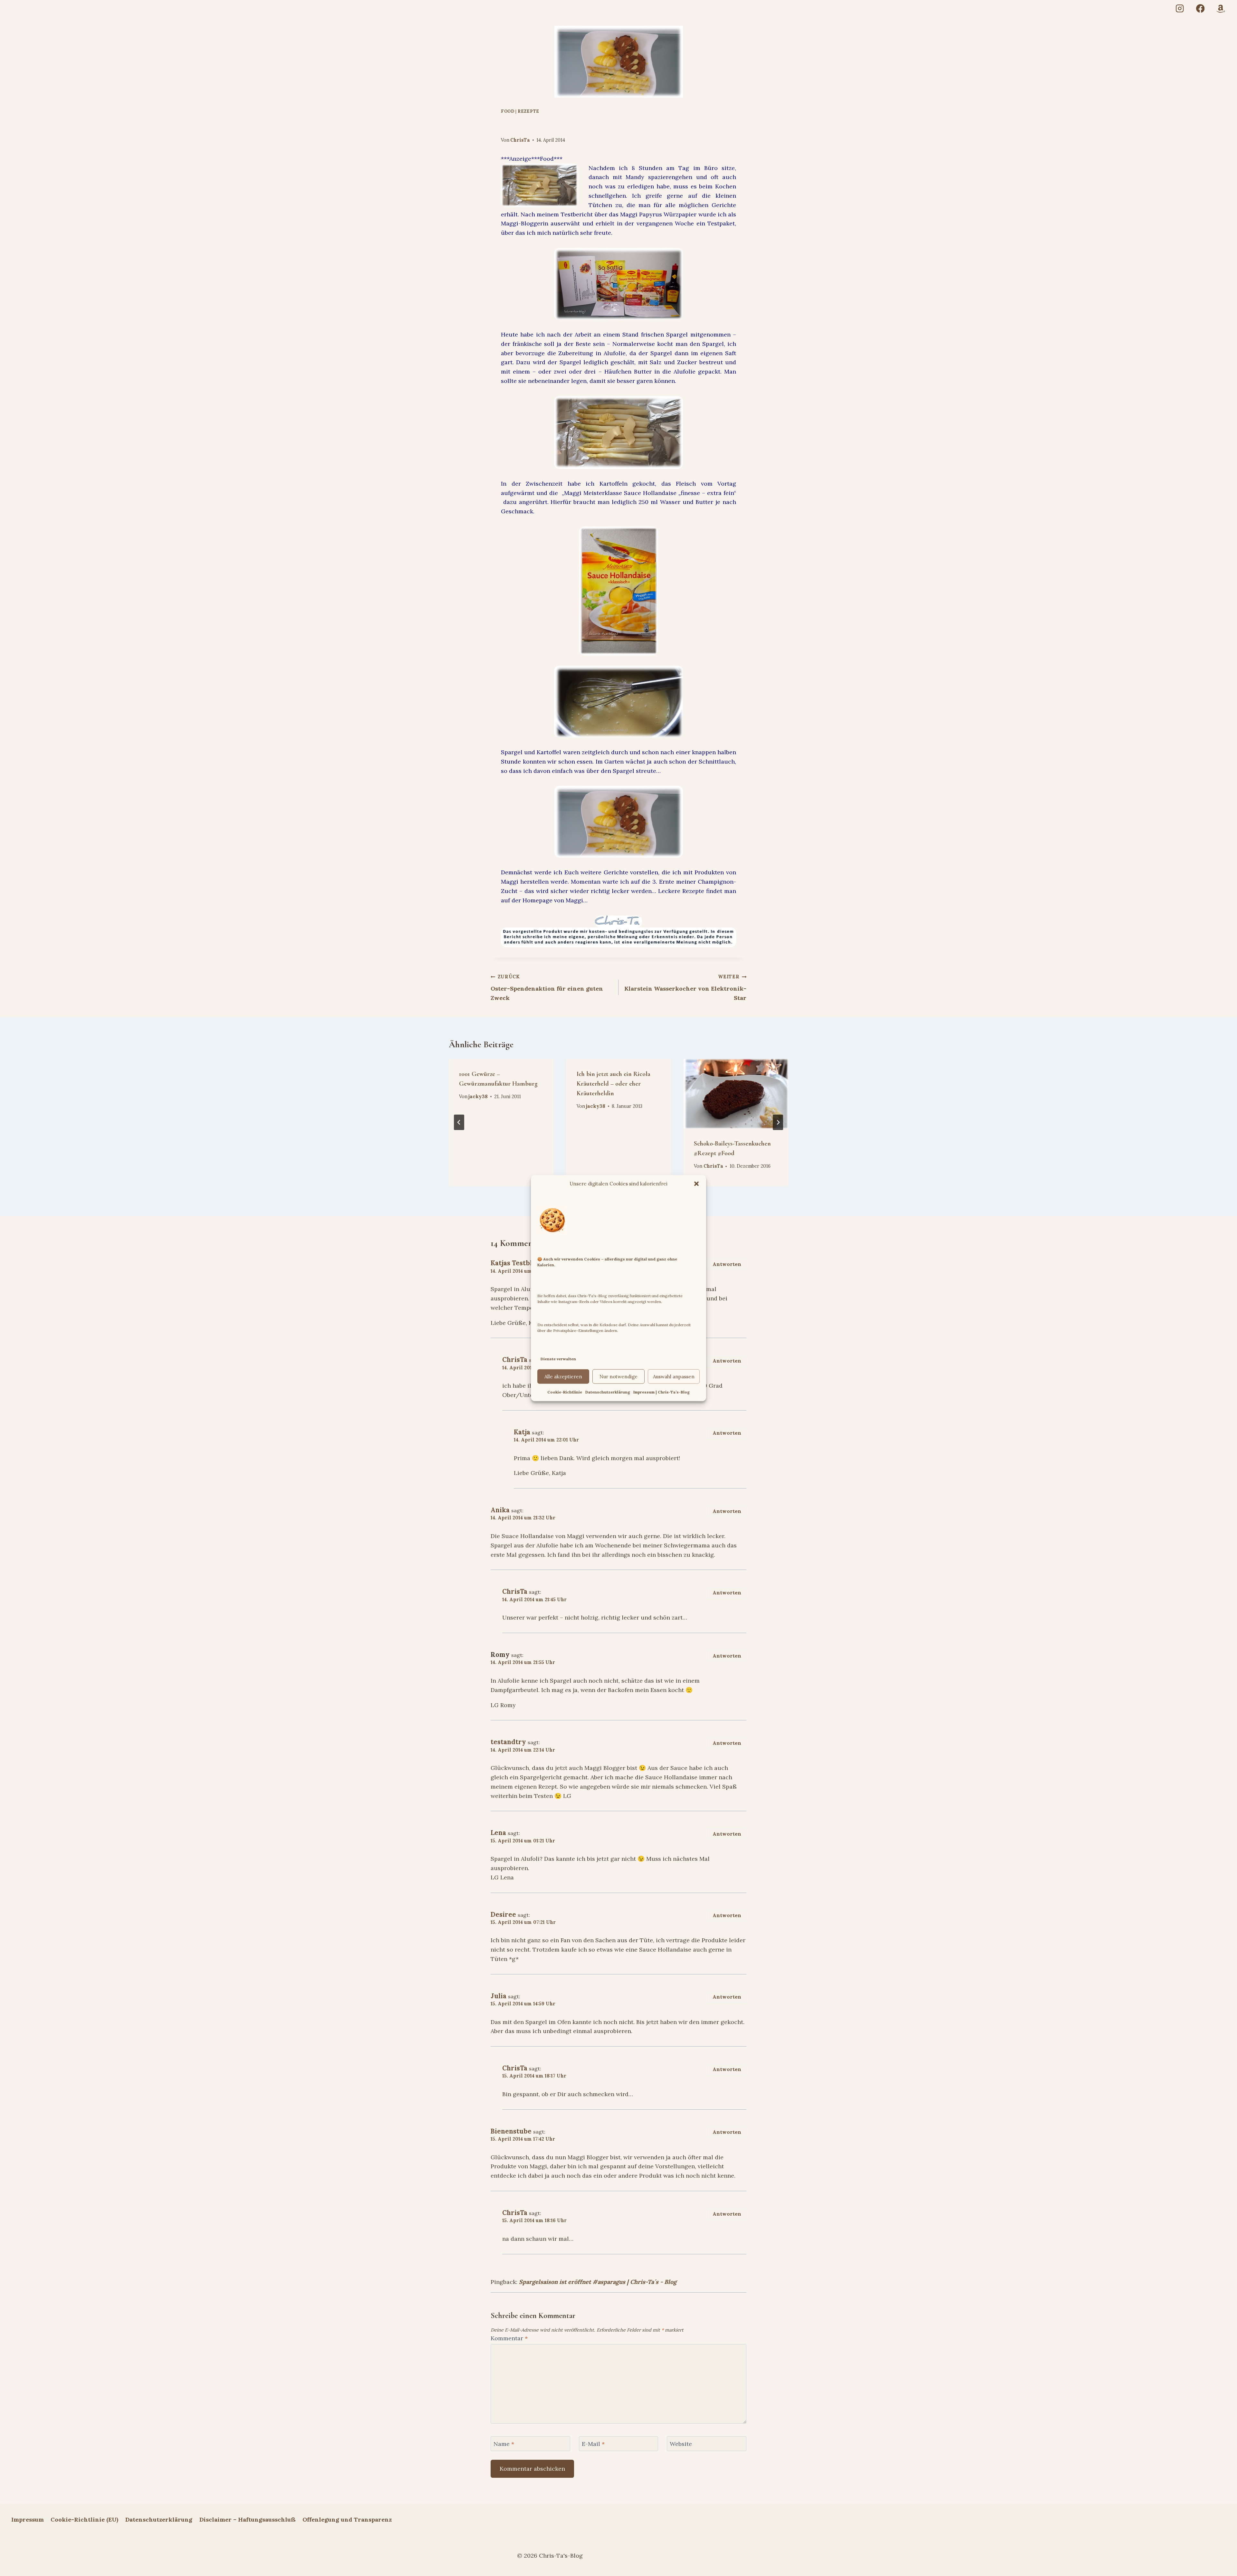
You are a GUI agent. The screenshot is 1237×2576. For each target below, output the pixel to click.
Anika (500, 1510)
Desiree (503, 1915)
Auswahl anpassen (674, 1377)
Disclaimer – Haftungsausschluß (248, 2519)
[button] (696, 1183)
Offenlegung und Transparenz (347, 2519)
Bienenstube (511, 2131)
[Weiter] (778, 1122)
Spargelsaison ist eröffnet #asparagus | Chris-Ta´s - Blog (598, 2282)
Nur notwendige (618, 1377)
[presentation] (736, 1094)
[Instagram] (1180, 9)
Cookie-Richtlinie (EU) (84, 2519)
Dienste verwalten (558, 1359)
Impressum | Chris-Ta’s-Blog (662, 1392)
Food (508, 111)
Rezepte (528, 111)
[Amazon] (1221, 9)
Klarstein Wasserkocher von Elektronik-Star (685, 988)
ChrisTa (520, 140)
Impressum (28, 2519)
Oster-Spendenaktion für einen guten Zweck (547, 988)
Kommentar (509, 2338)
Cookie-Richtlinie (565, 1392)
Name (504, 2444)
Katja (522, 1432)
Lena (498, 1833)
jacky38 (478, 1097)
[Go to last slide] (459, 1122)
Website (681, 2444)
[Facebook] (1200, 9)
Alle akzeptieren (563, 1377)
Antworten (727, 1264)
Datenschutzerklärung (608, 1392)
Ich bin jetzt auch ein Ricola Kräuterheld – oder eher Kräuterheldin (614, 1084)
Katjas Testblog (515, 1263)
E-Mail (593, 2444)
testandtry (508, 1742)
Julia (499, 1996)
